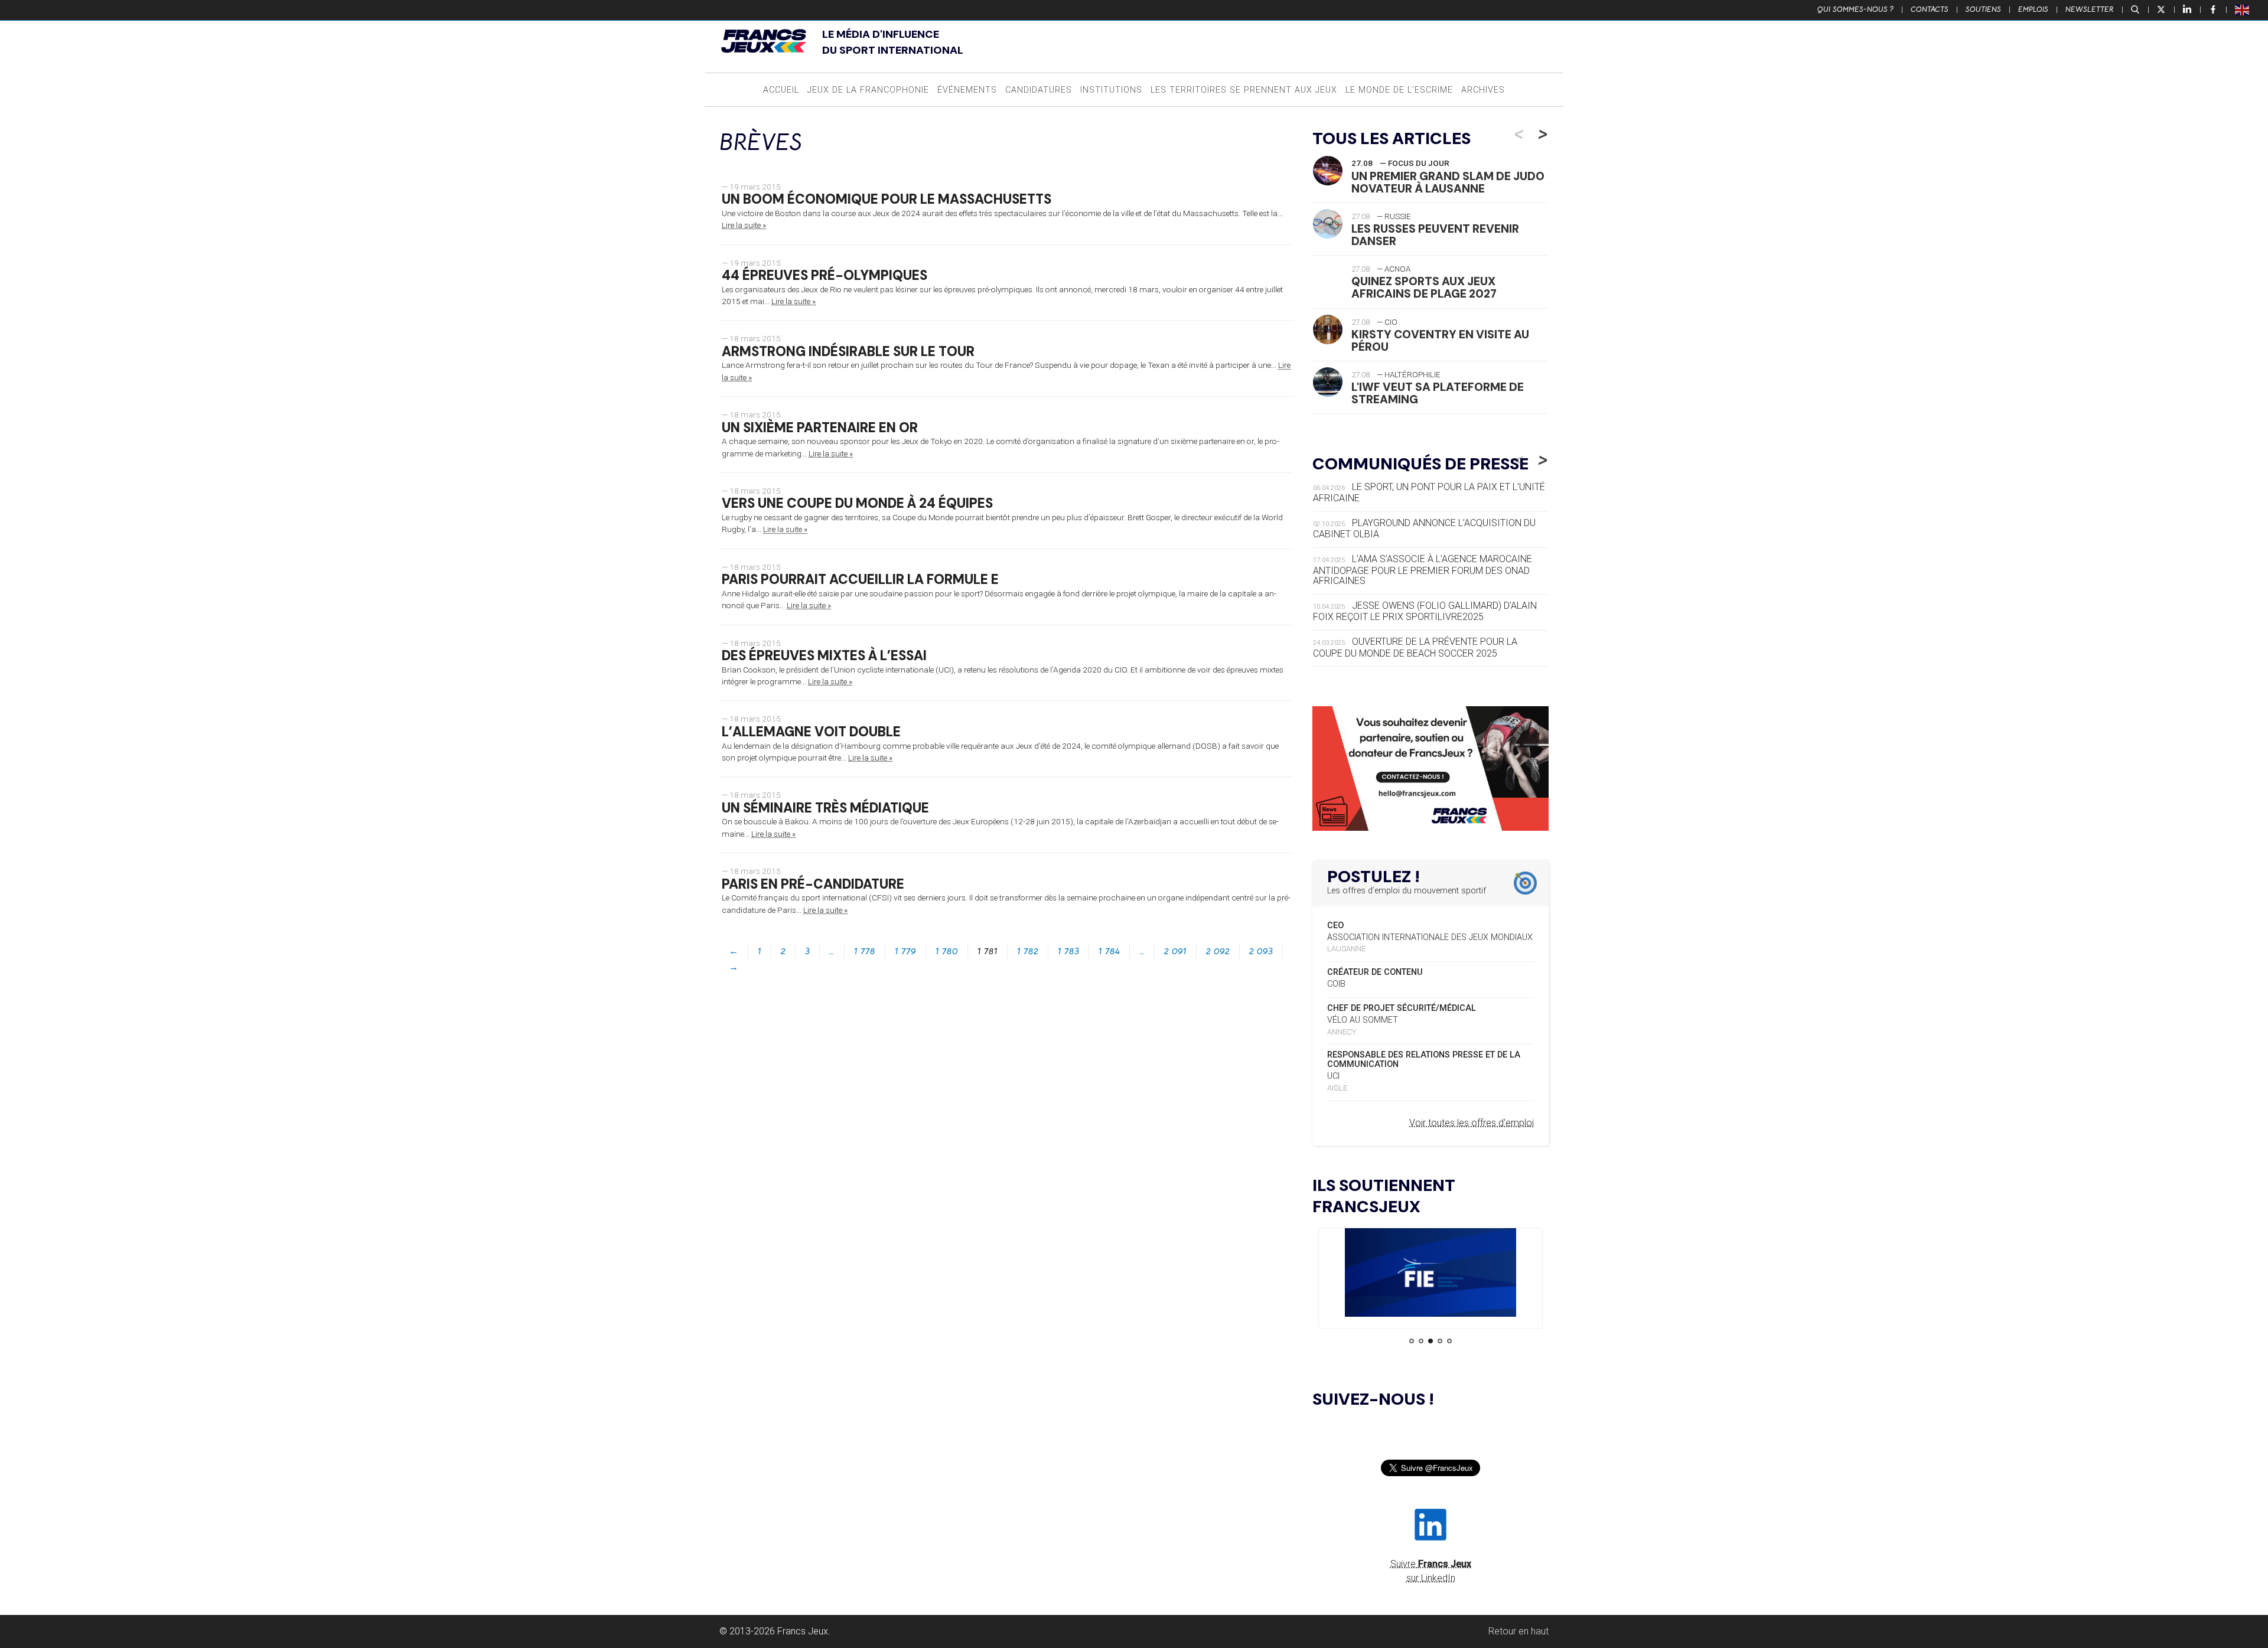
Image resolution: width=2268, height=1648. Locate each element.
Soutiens (1983, 9)
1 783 (1068, 951)
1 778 (865, 951)
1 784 (1109, 951)
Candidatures (1039, 90)
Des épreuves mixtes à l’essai (824, 656)
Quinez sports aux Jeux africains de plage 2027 (1424, 288)
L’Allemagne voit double (811, 732)
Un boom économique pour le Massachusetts (887, 199)
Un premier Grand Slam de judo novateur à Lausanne (1448, 182)
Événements (967, 90)
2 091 (1175, 951)
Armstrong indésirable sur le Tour (848, 352)
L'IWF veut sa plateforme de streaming (1438, 393)
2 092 (1218, 951)
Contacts (1930, 9)
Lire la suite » (744, 225)
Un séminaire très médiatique (825, 808)
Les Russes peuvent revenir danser (1435, 235)
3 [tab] (1430, 1341)
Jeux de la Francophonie (868, 90)
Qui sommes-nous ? (1855, 9)
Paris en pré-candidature (813, 884)
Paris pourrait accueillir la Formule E (860, 580)
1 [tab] (1412, 1341)
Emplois (2033, 9)
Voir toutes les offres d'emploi (1472, 1123)
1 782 (1028, 951)
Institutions (1111, 90)
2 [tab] (1421, 1341)
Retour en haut (1518, 1631)
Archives (1483, 90)
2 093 (1261, 951)
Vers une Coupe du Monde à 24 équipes (857, 503)
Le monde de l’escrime (1399, 90)
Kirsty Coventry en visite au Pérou (1440, 341)
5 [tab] (1449, 1341)
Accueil (781, 90)
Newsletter (2090, 9)
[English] (2243, 9)
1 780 (947, 951)
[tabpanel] (1430, 1275)
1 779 (905, 951)
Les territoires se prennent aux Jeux (1244, 90)
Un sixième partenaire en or (820, 428)
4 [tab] (1440, 1341)
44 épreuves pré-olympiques (825, 275)
